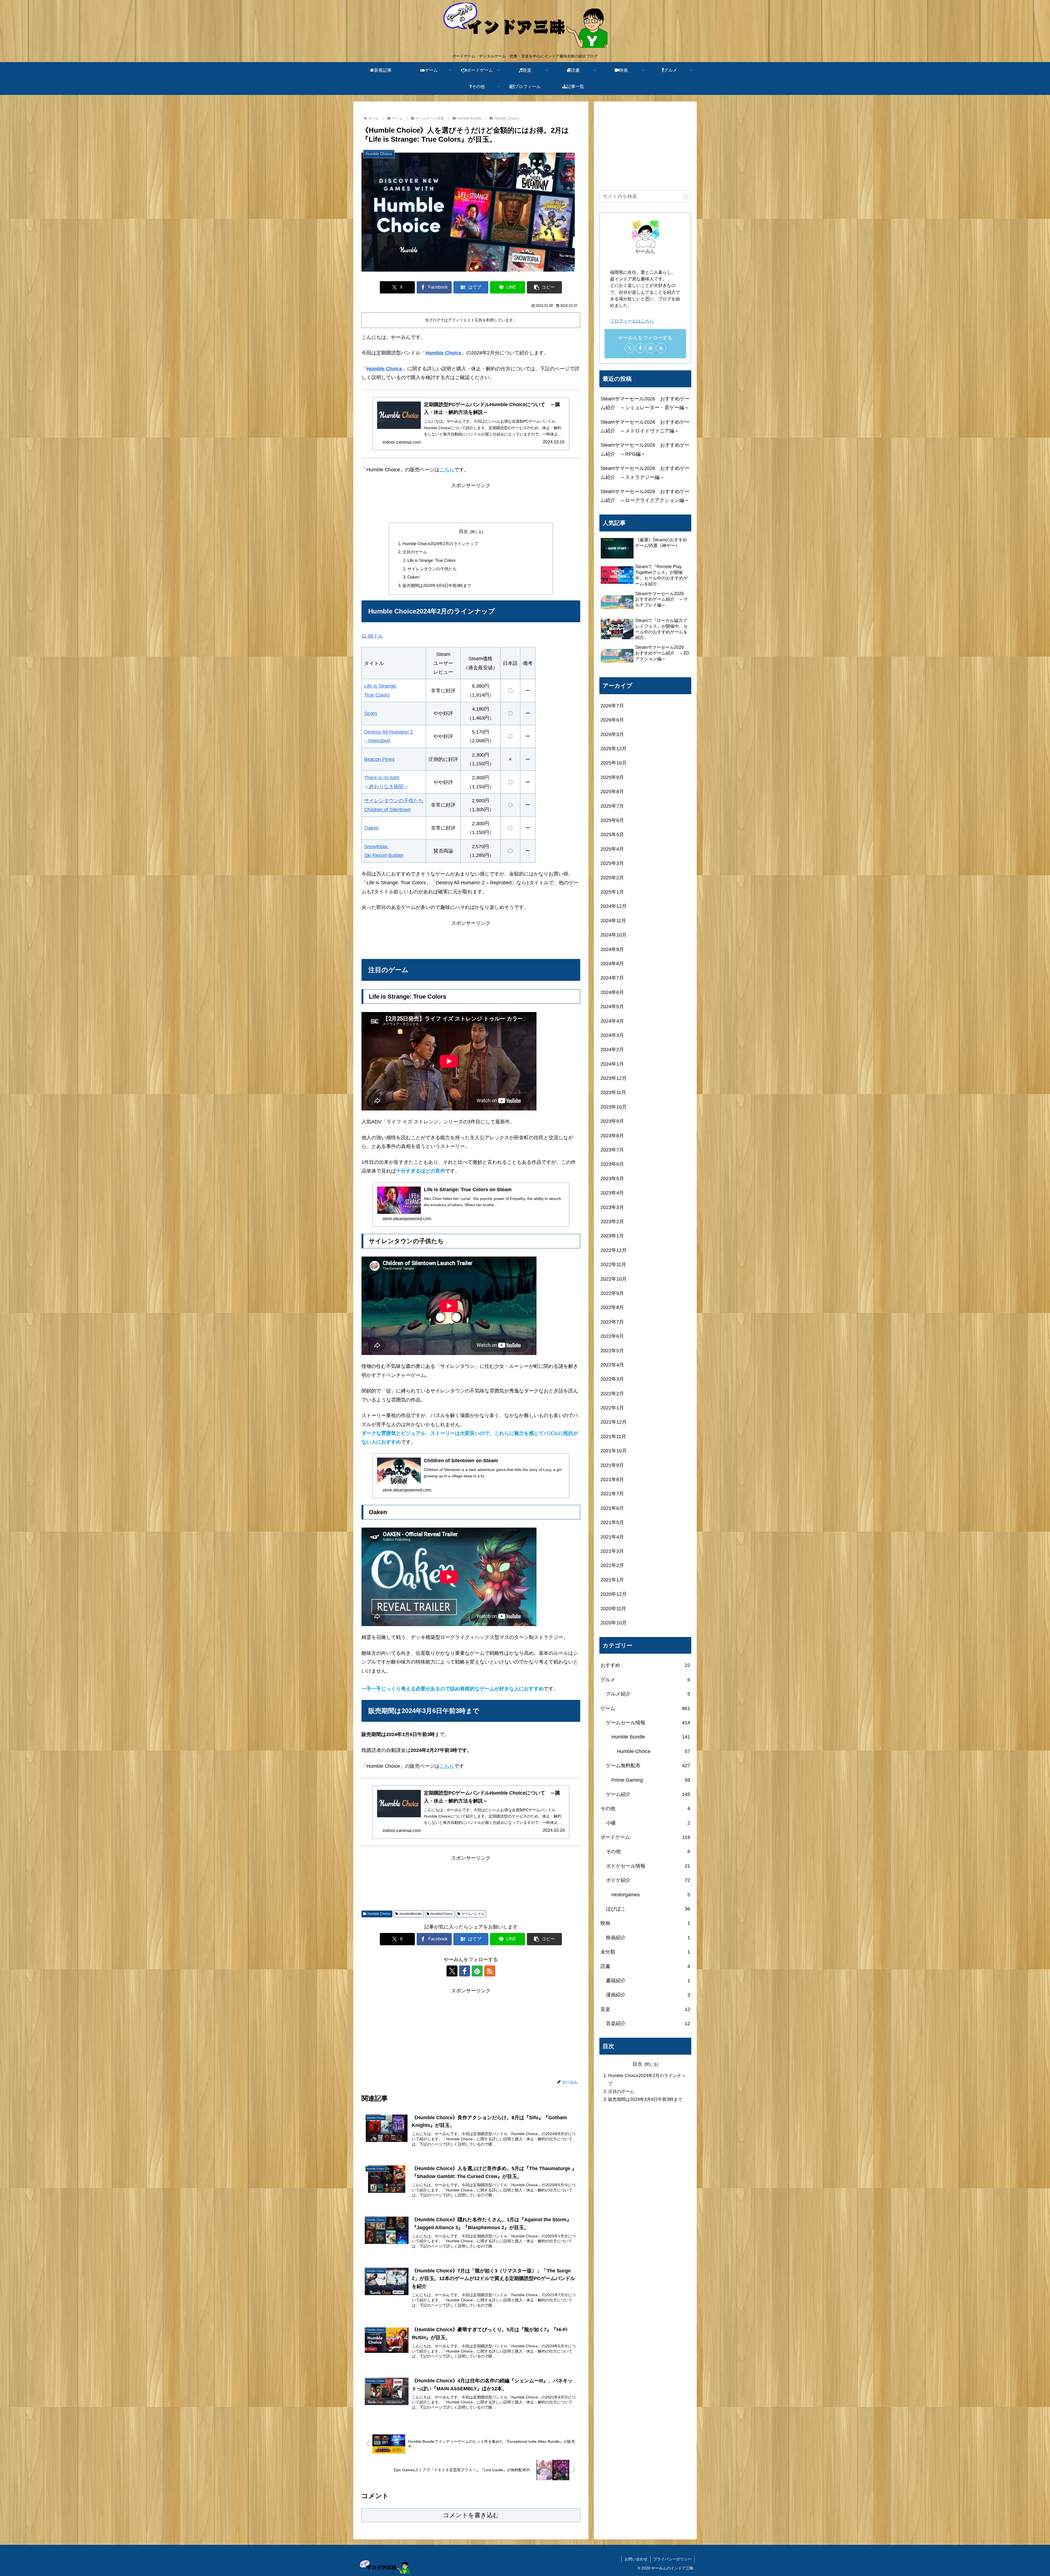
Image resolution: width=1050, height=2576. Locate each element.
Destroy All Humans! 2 (389, 732)
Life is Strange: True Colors (432, 560)
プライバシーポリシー (672, 2559)
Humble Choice (443, 353)
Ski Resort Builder (384, 855)
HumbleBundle (411, 1914)
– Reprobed (377, 741)
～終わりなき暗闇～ (386, 787)
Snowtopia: (376, 847)
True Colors (377, 695)
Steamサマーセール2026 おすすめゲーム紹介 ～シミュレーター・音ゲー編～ (645, 403)
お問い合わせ (636, 2559)
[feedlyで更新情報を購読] (477, 1971)
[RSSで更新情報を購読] (490, 1971)
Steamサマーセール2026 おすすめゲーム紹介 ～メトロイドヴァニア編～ (645, 426)
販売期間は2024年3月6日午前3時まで (437, 585)
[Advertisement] (471, 502)
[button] (544, 287)
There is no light (382, 778)
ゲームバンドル (473, 1914)
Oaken (413, 577)
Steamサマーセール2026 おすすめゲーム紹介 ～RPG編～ (645, 449)
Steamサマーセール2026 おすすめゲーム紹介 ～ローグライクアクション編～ (645, 496)
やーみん (645, 251)
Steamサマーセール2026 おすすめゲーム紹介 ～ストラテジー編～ (645, 473)
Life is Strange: (381, 686)
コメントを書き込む (471, 2515)
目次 (463, 532)
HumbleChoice (442, 1914)
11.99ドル (372, 636)
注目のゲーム (415, 552)
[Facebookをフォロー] (465, 1971)
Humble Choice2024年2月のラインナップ (440, 544)
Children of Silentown (387, 810)
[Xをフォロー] (452, 1971)
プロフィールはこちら (632, 321)
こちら (447, 470)
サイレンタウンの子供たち (432, 569)
